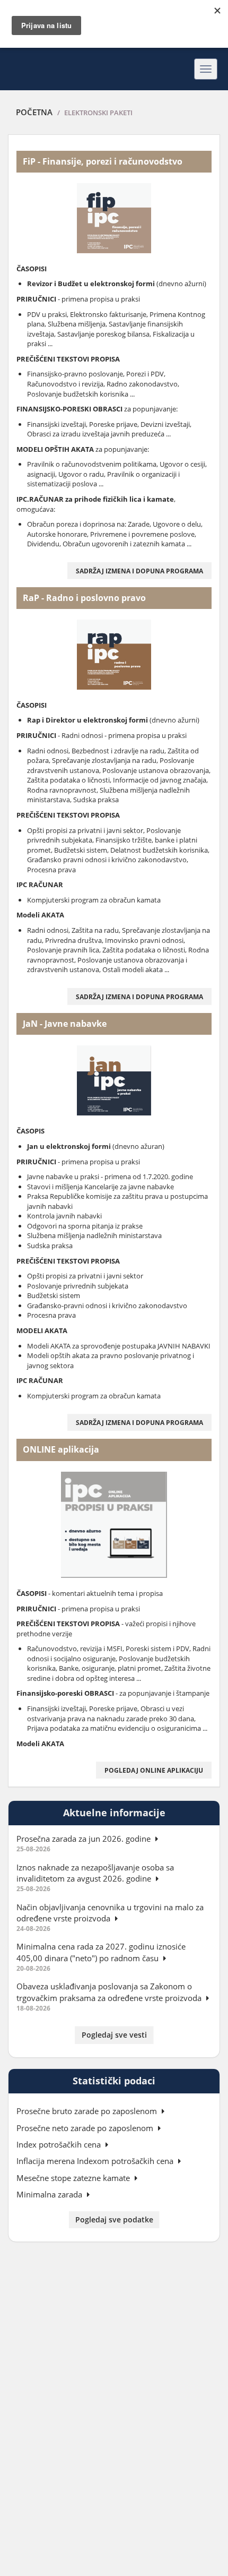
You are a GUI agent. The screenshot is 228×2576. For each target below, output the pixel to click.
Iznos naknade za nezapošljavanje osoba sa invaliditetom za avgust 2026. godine (95, 1873)
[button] (139, 571)
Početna (34, 112)
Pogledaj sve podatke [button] (114, 2219)
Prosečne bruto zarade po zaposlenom (88, 2111)
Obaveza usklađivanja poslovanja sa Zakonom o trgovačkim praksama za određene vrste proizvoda (110, 1992)
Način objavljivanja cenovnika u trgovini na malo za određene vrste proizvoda (110, 1913)
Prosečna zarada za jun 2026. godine (85, 1839)
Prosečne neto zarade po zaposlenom (86, 2128)
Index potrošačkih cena (60, 2144)
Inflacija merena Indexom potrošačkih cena (96, 2161)
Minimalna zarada (50, 2194)
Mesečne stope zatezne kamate (74, 2178)
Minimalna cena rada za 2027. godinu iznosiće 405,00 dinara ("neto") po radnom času (101, 1952)
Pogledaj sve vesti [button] (114, 2035)
